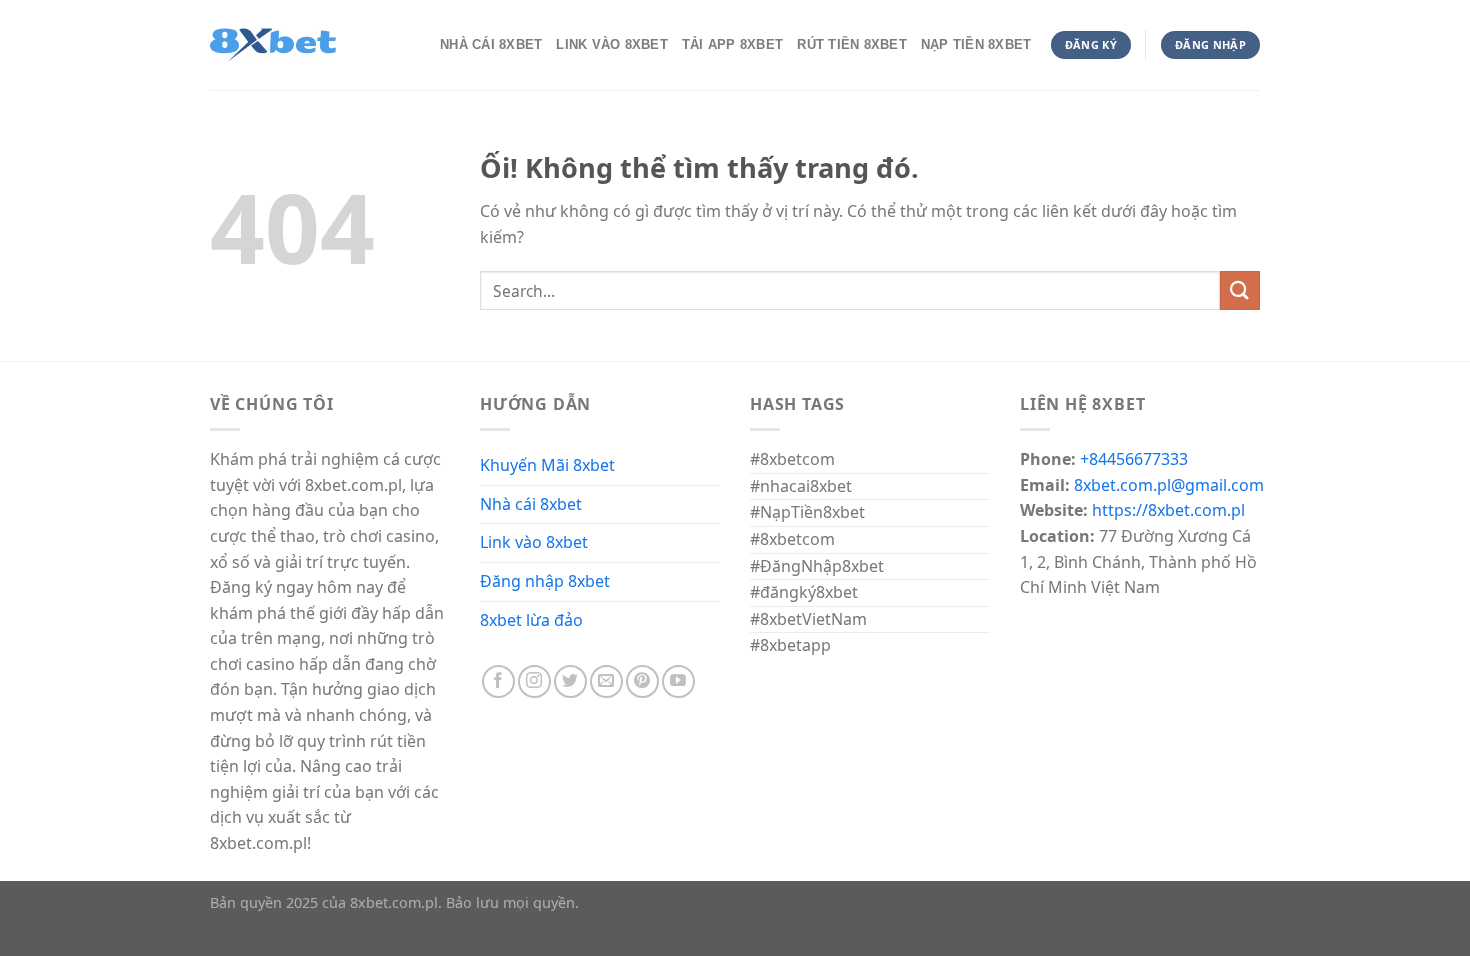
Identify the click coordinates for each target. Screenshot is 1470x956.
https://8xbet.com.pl (1168, 510)
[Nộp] (1240, 290)
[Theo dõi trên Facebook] (498, 681)
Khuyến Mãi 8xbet (547, 465)
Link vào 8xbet (534, 542)
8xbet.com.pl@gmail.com (1169, 485)
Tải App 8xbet (732, 44)
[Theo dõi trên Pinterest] (642, 681)
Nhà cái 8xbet (531, 504)
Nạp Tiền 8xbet (976, 44)
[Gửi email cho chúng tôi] (606, 681)
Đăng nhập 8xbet (545, 581)
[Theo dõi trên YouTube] (678, 681)
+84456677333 (1134, 459)
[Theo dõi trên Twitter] (570, 681)
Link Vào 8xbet (612, 44)
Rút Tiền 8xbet (852, 44)
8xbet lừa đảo (531, 620)
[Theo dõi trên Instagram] (534, 681)
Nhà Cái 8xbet (491, 44)
